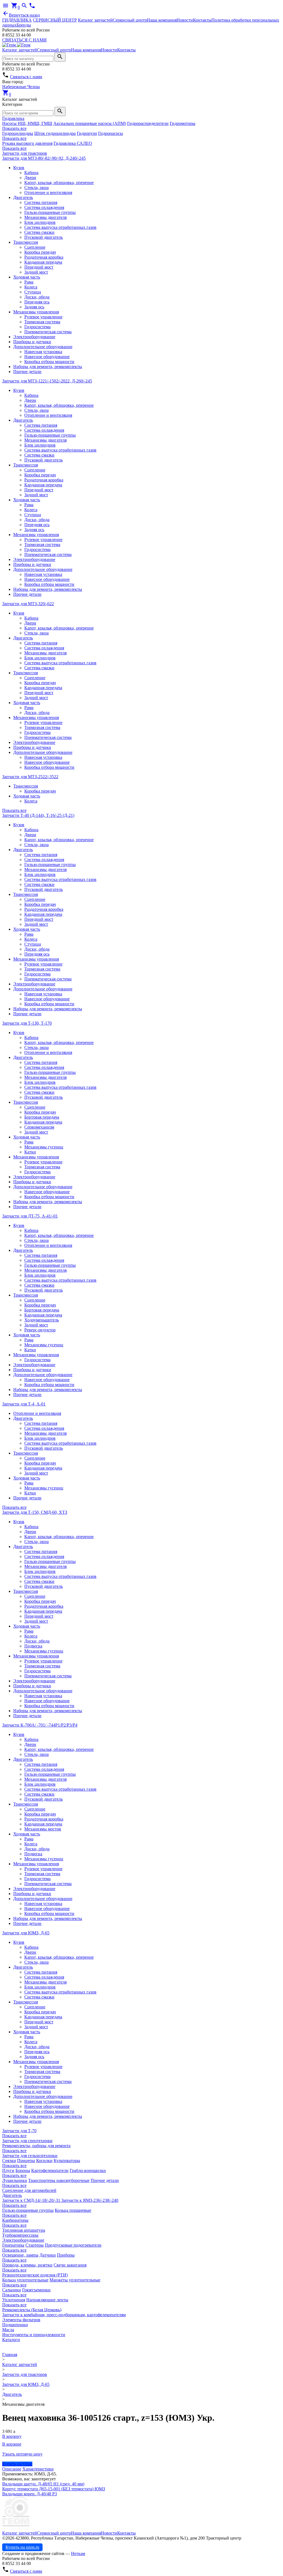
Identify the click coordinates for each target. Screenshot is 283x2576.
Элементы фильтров (21, 2320)
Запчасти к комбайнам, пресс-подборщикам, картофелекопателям (64, 2315)
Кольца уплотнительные (25, 2280)
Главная (10, 2355)
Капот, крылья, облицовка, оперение (59, 183)
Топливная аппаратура (24, 2230)
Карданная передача (43, 262)
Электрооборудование (34, 337)
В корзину (12, 2436)
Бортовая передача (42, 1117)
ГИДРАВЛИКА (17, 20)
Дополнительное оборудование (43, 347)
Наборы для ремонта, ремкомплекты (48, 367)
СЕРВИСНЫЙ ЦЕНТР (55, 20)
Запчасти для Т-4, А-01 (24, 1404)
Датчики (48, 2255)
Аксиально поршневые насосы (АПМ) (90, 123)
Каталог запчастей (95, 20)
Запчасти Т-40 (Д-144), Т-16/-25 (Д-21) (38, 815)
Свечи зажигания (70, 2265)
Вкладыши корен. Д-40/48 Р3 (30, 2494)
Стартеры (35, 2245)
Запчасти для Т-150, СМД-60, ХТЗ (35, 1512)
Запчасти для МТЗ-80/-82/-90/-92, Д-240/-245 (44, 158)
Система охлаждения (44, 207)
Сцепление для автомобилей (29, 2190)
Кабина (31, 173)
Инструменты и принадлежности (34, 2335)
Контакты (202, 20)
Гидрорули (87, 133)
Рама (29, 282)
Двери (30, 178)
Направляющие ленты (47, 2300)
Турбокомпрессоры (20, 2235)
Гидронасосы (111, 133)
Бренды (24, 25)
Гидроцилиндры (18, 133)
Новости (185, 20)
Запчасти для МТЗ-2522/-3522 (30, 777)
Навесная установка (43, 352)
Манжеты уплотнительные (75, 2280)
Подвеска (33, 1646)
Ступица (33, 292)
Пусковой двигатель (44, 237)
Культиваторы (67, 2161)
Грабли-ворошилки (88, 2170)
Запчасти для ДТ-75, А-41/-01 (30, 1216)
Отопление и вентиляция (48, 192)
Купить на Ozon (17, 2464)
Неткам (78, 2553)
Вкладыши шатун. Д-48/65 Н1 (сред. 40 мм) (43, 2484)
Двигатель (23, 197)
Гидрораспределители (148, 123)
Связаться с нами (26, 77)
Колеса (31, 287)
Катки (30, 1152)
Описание (12, 2469)
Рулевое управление (43, 317)
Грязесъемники (36, 2290)
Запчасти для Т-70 (19, 2131)
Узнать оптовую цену (22, 2454)
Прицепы (26, 2161)
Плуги (8, 2170)
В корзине (12, 2444)
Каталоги (11, 2340)
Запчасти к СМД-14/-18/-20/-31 (32, 2200)
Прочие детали (27, 372)
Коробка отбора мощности (49, 362)
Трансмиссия (26, 242)
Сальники (12, 2290)
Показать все (14, 128)
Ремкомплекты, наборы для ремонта (36, 2146)
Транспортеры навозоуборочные (59, 2180)
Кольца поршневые (73, 2210)
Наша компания (162, 20)
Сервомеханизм (39, 1127)
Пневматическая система (48, 332)
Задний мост (36, 272)
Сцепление (35, 247)
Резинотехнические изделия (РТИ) (35, 2275)
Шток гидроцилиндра (55, 133)
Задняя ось (34, 307)
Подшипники (15, 2325)
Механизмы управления (36, 312)
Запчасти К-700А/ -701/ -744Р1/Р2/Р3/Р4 (40, 1725)
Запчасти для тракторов (25, 153)
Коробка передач (40, 252)
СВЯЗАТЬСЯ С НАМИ (24, 40)
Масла (8, 2330)
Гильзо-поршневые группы (50, 212)
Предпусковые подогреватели (73, 2245)
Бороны (23, 2170)
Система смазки (39, 232)
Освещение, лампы (20, 2255)
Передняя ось (37, 302)
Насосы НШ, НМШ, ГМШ (27, 123)
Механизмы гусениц (44, 1147)
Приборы (66, 2255)
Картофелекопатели (50, 2170)
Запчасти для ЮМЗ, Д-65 (26, 1933)
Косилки (44, 2161)
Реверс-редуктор (40, 1330)
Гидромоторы (183, 123)
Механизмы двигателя (45, 217)
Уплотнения (14, 2300)
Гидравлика (13, 118)
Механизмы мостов (43, 1829)
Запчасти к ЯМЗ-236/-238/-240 (90, 2200)
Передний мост (39, 267)
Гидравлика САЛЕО (73, 143)
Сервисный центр (130, 20)
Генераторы (13, 2245)
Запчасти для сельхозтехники (30, 2156)
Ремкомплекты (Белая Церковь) (32, 2310)
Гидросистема (37, 327)
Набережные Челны (21, 87)
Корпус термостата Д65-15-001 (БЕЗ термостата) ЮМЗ (54, 2489)
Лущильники (15, 2180)
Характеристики (38, 2469)
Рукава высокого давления (27, 143)
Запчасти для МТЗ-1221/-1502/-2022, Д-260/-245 (47, 381)
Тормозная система (42, 322)
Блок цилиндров (40, 222)
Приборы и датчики (32, 342)
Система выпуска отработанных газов (60, 227)
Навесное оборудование (47, 357)
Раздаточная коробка (44, 257)
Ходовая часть (27, 277)
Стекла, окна (36, 187)
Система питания (41, 202)
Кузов (19, 168)
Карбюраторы (15, 2220)
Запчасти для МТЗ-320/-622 (28, 604)
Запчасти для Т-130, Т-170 (27, 1023)
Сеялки (9, 2161)
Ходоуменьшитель (42, 1320)
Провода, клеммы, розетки (27, 2265)
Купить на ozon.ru (22, 2547)
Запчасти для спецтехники (27, 2141)
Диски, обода (37, 297)
